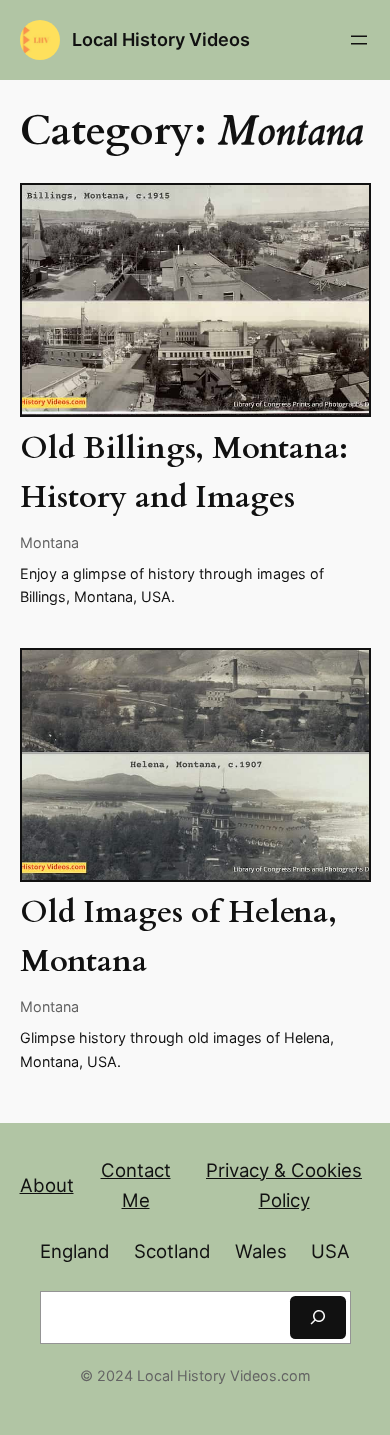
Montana (49, 542)
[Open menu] (359, 40)
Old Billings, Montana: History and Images (184, 473)
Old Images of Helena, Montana (178, 937)
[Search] (318, 1317)
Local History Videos (161, 39)
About (47, 1185)
